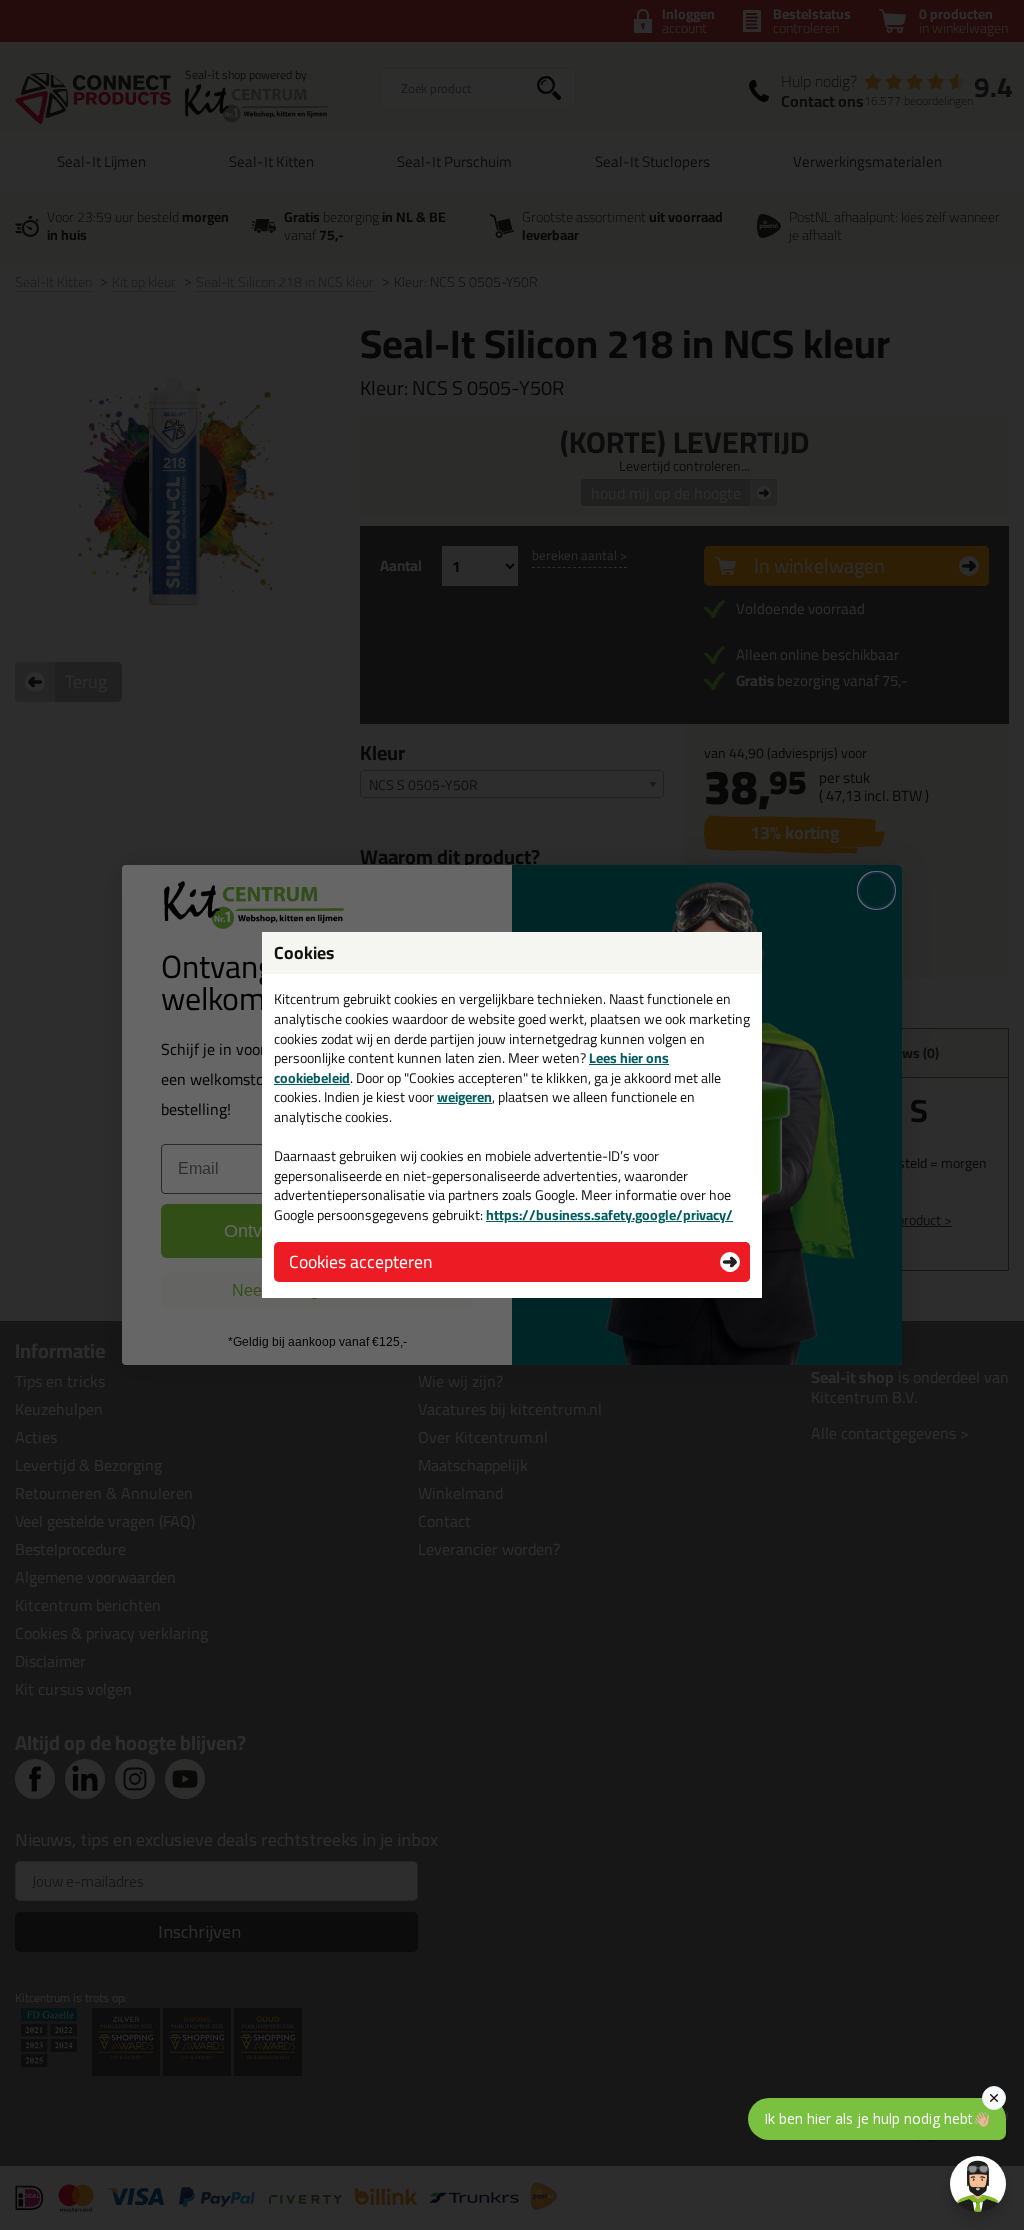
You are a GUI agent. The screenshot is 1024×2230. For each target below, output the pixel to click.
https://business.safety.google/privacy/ (609, 1215)
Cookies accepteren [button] (360, 1261)
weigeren (464, 1097)
